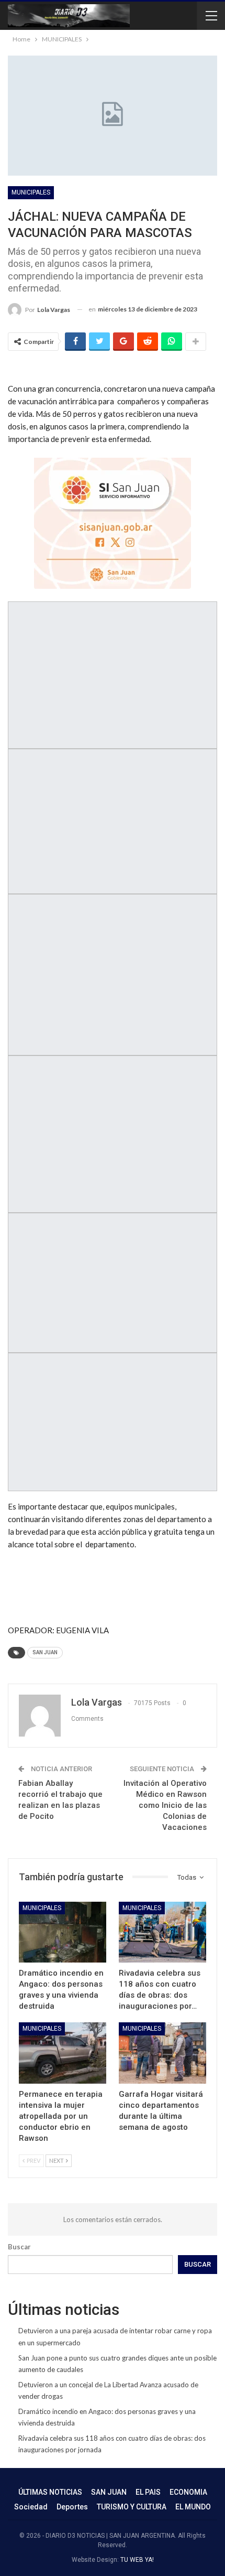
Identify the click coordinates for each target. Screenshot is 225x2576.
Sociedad (31, 2507)
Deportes (72, 2507)
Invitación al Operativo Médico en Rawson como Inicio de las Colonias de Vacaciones (165, 1805)
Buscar (19, 2247)
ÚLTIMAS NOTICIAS (50, 2492)
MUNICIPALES (31, 192)
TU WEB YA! (137, 2560)
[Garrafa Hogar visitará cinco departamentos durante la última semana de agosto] (162, 2053)
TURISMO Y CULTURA (132, 2507)
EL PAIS (148, 2492)
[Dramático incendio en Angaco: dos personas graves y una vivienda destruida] (63, 1932)
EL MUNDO (193, 2507)
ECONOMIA (188, 2492)
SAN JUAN (45, 1652)
